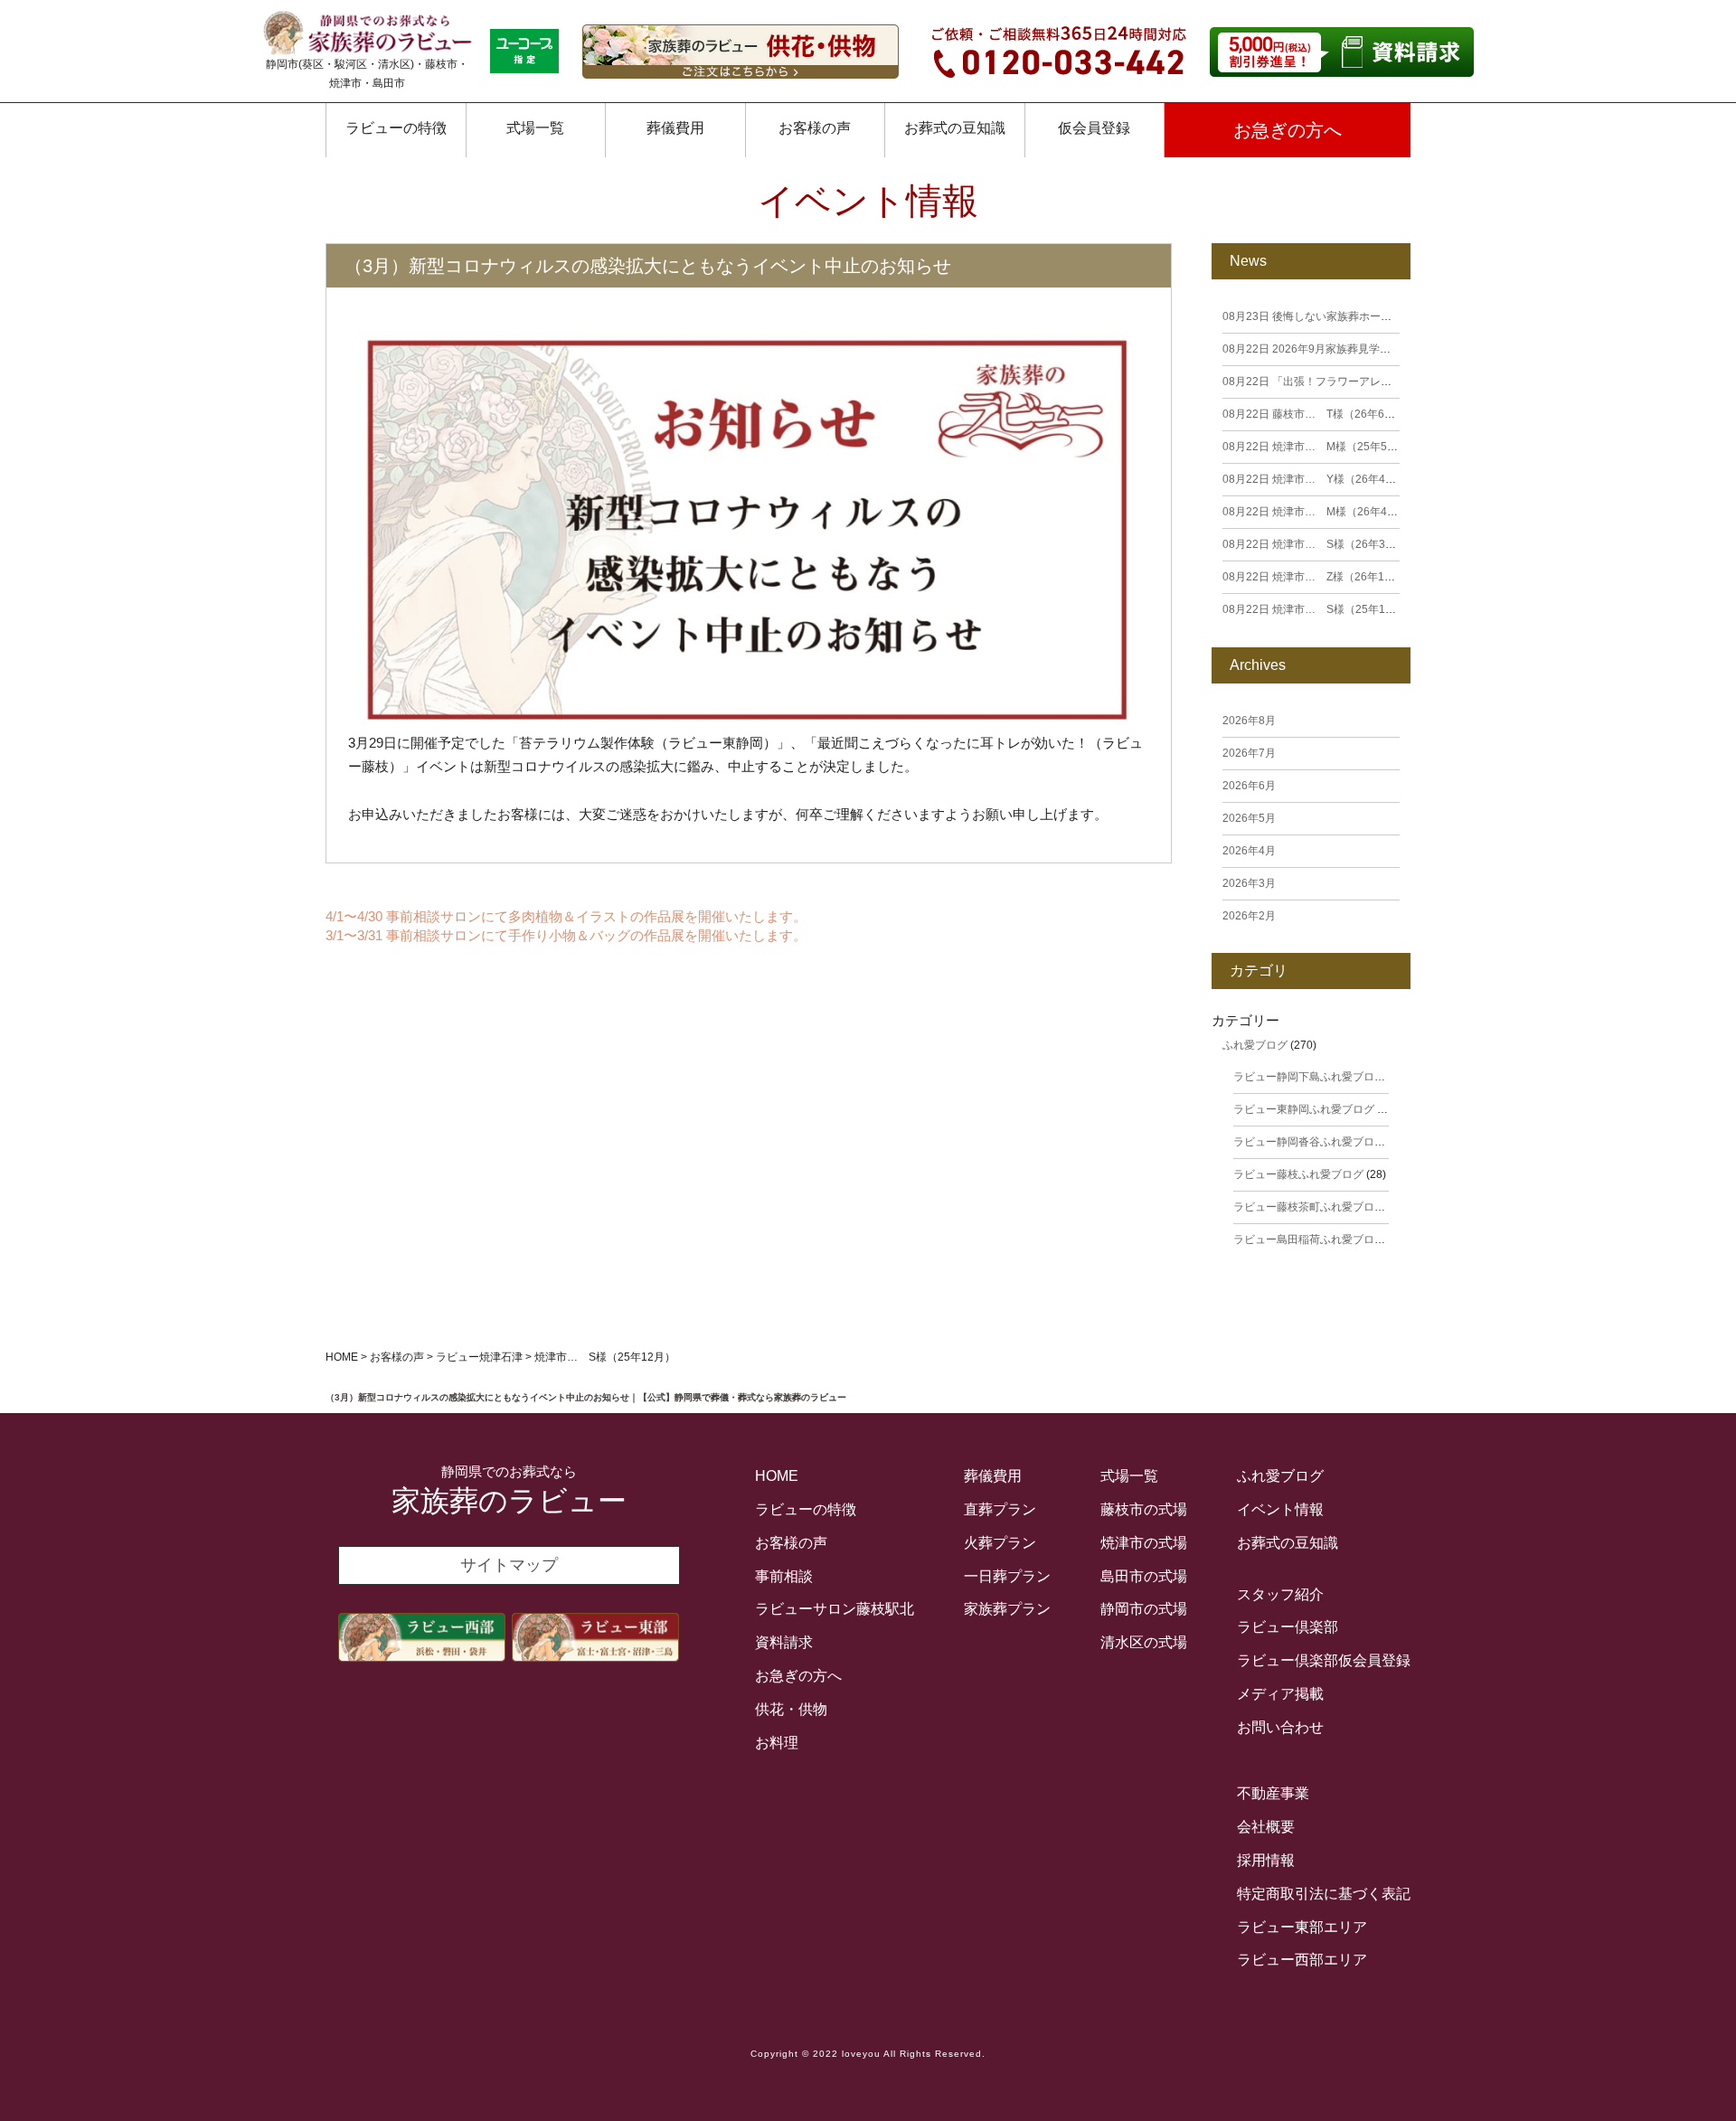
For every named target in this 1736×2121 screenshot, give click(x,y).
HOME (777, 1476)
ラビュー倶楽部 (1288, 1627)
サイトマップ (509, 1565)
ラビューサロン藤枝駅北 (835, 1609)
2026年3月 (1249, 883)
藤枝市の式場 (1144, 1509)
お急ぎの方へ (1288, 130)
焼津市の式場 (1144, 1543)
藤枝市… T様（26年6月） (1314, 414)
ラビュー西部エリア (1302, 1960)
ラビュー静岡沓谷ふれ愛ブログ (1309, 1142)
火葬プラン (1000, 1543)
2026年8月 (1249, 721)
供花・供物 (791, 1709)
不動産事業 (1273, 1793)
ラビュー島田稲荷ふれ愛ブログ (1309, 1240)
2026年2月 (1249, 916)
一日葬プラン (1007, 1576)
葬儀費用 (675, 128)
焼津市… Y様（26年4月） (1315, 479)
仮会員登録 (1094, 128)
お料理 (777, 1743)
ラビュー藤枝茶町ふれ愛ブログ (1309, 1207)
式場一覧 (535, 128)
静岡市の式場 (1144, 1609)
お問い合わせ (1280, 1727)
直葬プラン (1000, 1509)
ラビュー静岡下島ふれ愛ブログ (1309, 1077)
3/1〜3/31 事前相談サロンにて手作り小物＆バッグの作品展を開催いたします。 (566, 935)
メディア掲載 (1280, 1694)
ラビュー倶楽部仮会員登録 (1324, 1660)
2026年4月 (1249, 851)
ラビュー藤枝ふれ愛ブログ (1298, 1174)
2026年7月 (1249, 753)
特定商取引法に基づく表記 (1324, 1894)
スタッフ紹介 (1280, 1594)
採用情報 (1266, 1860)
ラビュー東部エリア (1302, 1927)
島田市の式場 (1144, 1576)
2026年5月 (1249, 818)
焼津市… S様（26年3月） (1315, 544)
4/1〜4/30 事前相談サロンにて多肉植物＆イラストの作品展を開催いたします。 (566, 916)
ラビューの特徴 (396, 128)
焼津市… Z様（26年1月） (1314, 577)
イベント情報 (1280, 1509)
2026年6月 (1249, 786)
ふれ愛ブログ (1255, 1045)
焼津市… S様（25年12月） (1318, 609)
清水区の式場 (1144, 1642)
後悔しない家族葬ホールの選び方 (1329, 316)
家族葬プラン (1007, 1609)
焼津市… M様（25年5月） (1316, 447)
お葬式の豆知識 (955, 128)
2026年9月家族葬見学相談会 (1317, 349)
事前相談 (784, 1576)
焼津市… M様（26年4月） (1316, 512)
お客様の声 (815, 128)
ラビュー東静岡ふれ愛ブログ (1304, 1109)
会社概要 (1266, 1827)
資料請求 (784, 1642)
